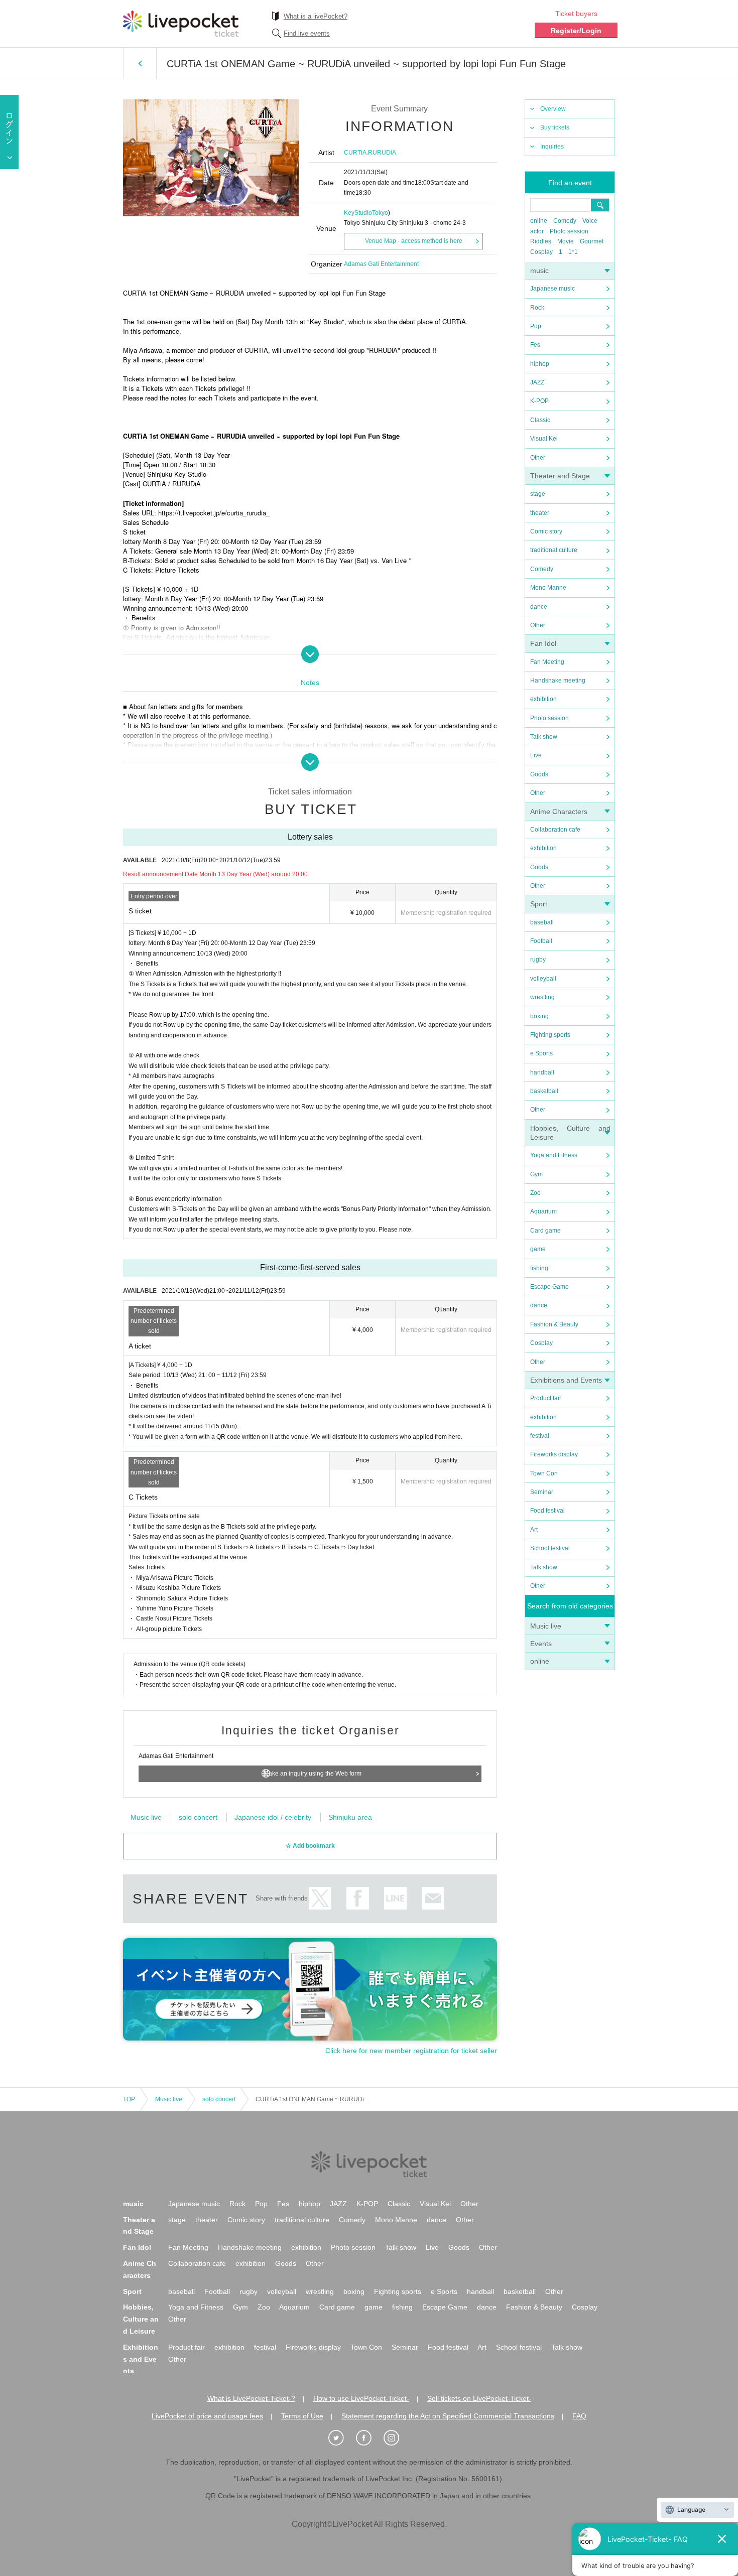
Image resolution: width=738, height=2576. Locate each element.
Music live (546, 1626)
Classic (540, 420)
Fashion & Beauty (554, 1324)
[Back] (140, 63)
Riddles (541, 241)
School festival (550, 1548)
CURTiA (355, 153)
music (539, 270)
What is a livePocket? (316, 16)
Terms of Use (302, 2416)
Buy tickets (555, 127)
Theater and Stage (560, 476)
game (538, 1249)
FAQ (579, 2416)
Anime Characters (559, 811)
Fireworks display (554, 1454)
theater (540, 513)
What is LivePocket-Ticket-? (251, 2398)
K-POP (539, 401)
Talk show (544, 737)
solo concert (198, 1817)
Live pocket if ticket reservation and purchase (181, 24)
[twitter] (341, 2438)
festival (540, 1436)
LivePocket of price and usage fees (207, 2416)
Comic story (546, 531)
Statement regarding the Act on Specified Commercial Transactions (448, 2416)
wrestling (542, 997)
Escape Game (549, 1287)
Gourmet (592, 241)
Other (538, 458)
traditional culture (554, 550)
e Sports (541, 1053)
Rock (537, 308)
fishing (539, 1268)
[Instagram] (397, 2438)
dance (539, 607)
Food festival (547, 1511)
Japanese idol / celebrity (273, 1817)
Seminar (542, 1492)
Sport (539, 904)
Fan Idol (543, 643)
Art (534, 1530)
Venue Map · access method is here (414, 241)
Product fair (546, 1398)
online (539, 221)
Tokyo (380, 213)
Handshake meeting (558, 681)
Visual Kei (544, 439)
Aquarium (543, 1211)
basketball (544, 1091)
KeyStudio (358, 213)
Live (536, 755)
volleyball (543, 979)
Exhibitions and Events (566, 1380)
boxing (539, 1016)
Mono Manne (548, 588)
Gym (536, 1174)
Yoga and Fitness (554, 1155)
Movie (566, 241)
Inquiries (552, 147)
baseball (542, 922)
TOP (129, 2099)
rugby (538, 960)
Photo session (569, 231)
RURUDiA (382, 153)
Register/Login (576, 31)
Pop (536, 326)
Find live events (307, 33)
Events (541, 1644)
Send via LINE (395, 1898)
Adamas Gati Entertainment (381, 264)
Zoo (535, 1193)
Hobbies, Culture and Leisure (141, 2319)
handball (542, 1072)
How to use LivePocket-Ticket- (361, 2398)
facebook (358, 1898)
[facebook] (369, 2438)
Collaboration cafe (555, 830)
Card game (545, 1231)
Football (541, 941)
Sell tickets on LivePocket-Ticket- (479, 2398)
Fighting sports (550, 1035)
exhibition (543, 699)
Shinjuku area (350, 1817)
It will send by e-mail (433, 1898)
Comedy (565, 221)
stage (538, 494)
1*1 (573, 252)
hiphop (540, 364)
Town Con (544, 1473)
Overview (553, 109)
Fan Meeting (547, 662)
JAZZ (537, 382)
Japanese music (552, 289)
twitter (320, 1898)
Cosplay (541, 252)
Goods (539, 774)
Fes (535, 345)
